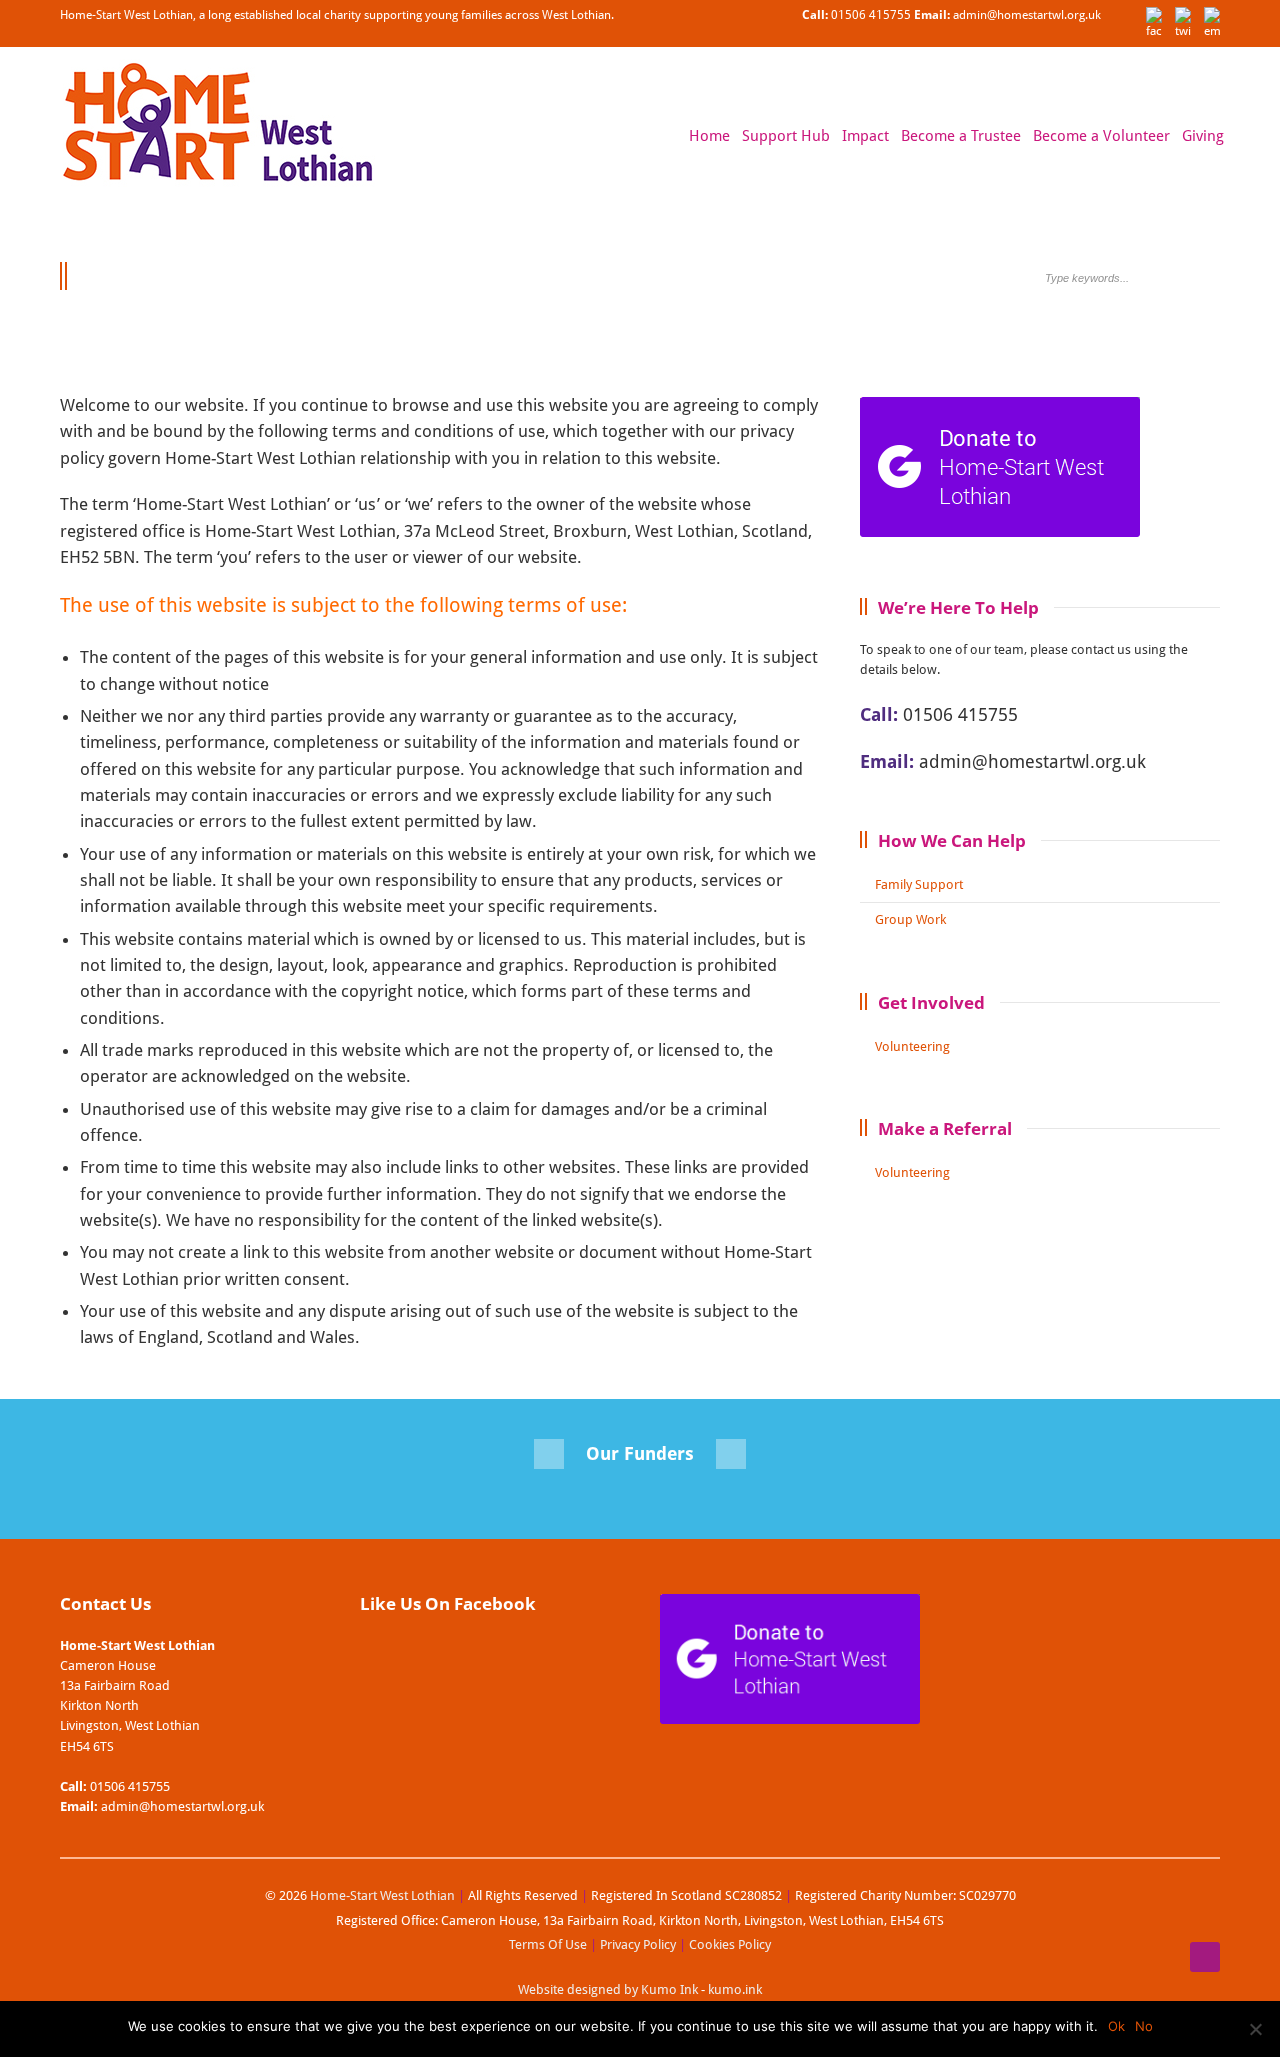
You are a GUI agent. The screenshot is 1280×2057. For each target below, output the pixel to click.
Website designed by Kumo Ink (608, 1989)
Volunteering (912, 1046)
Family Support (919, 884)
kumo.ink (735, 1989)
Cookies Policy (730, 1944)
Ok (1116, 2026)
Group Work (910, 919)
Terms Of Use (548, 1944)
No (1144, 2026)
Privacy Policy (638, 1944)
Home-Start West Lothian (381, 1895)
